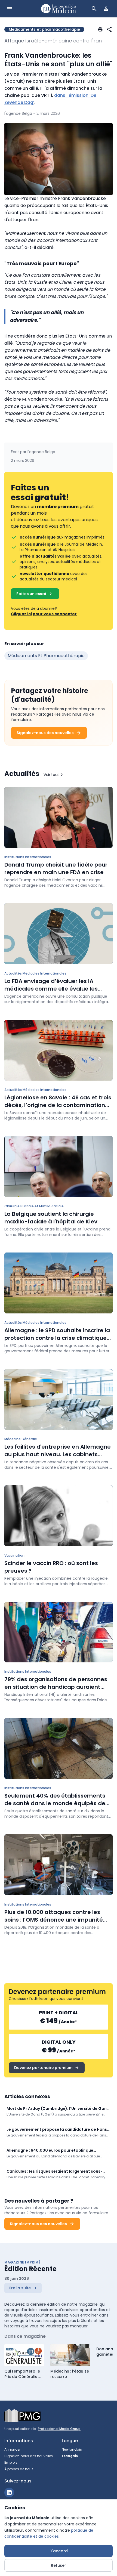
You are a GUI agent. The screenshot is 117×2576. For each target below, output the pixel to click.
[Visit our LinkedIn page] (9, 2492)
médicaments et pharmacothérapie (46, 656)
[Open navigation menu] (10, 9)
